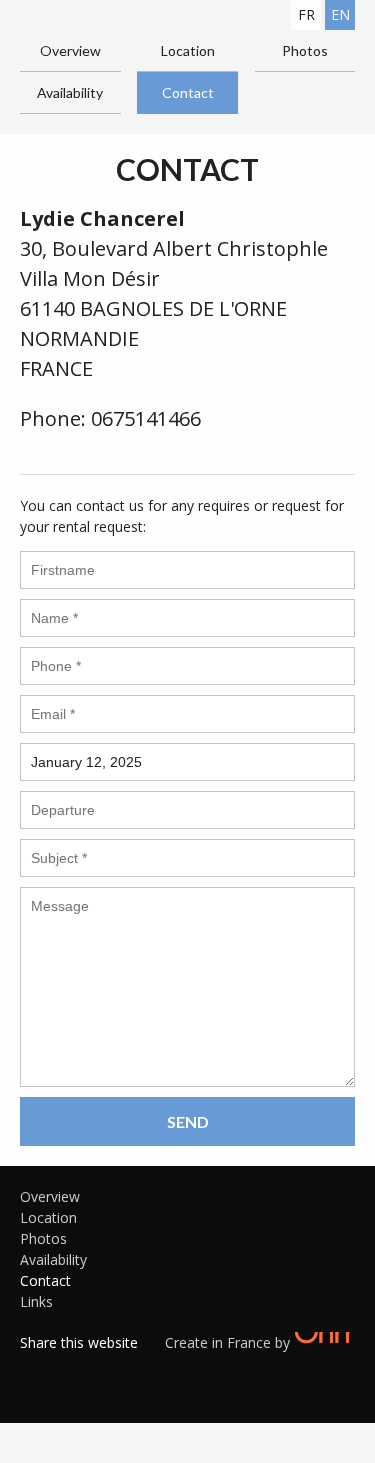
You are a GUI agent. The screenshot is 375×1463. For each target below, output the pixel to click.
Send (188, 1121)
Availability (70, 92)
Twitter (65, 1368)
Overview (70, 50)
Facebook (35, 1368)
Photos (305, 50)
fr (306, 14)
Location (188, 50)
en (340, 14)
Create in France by (229, 1342)
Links (36, 1301)
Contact (188, 92)
